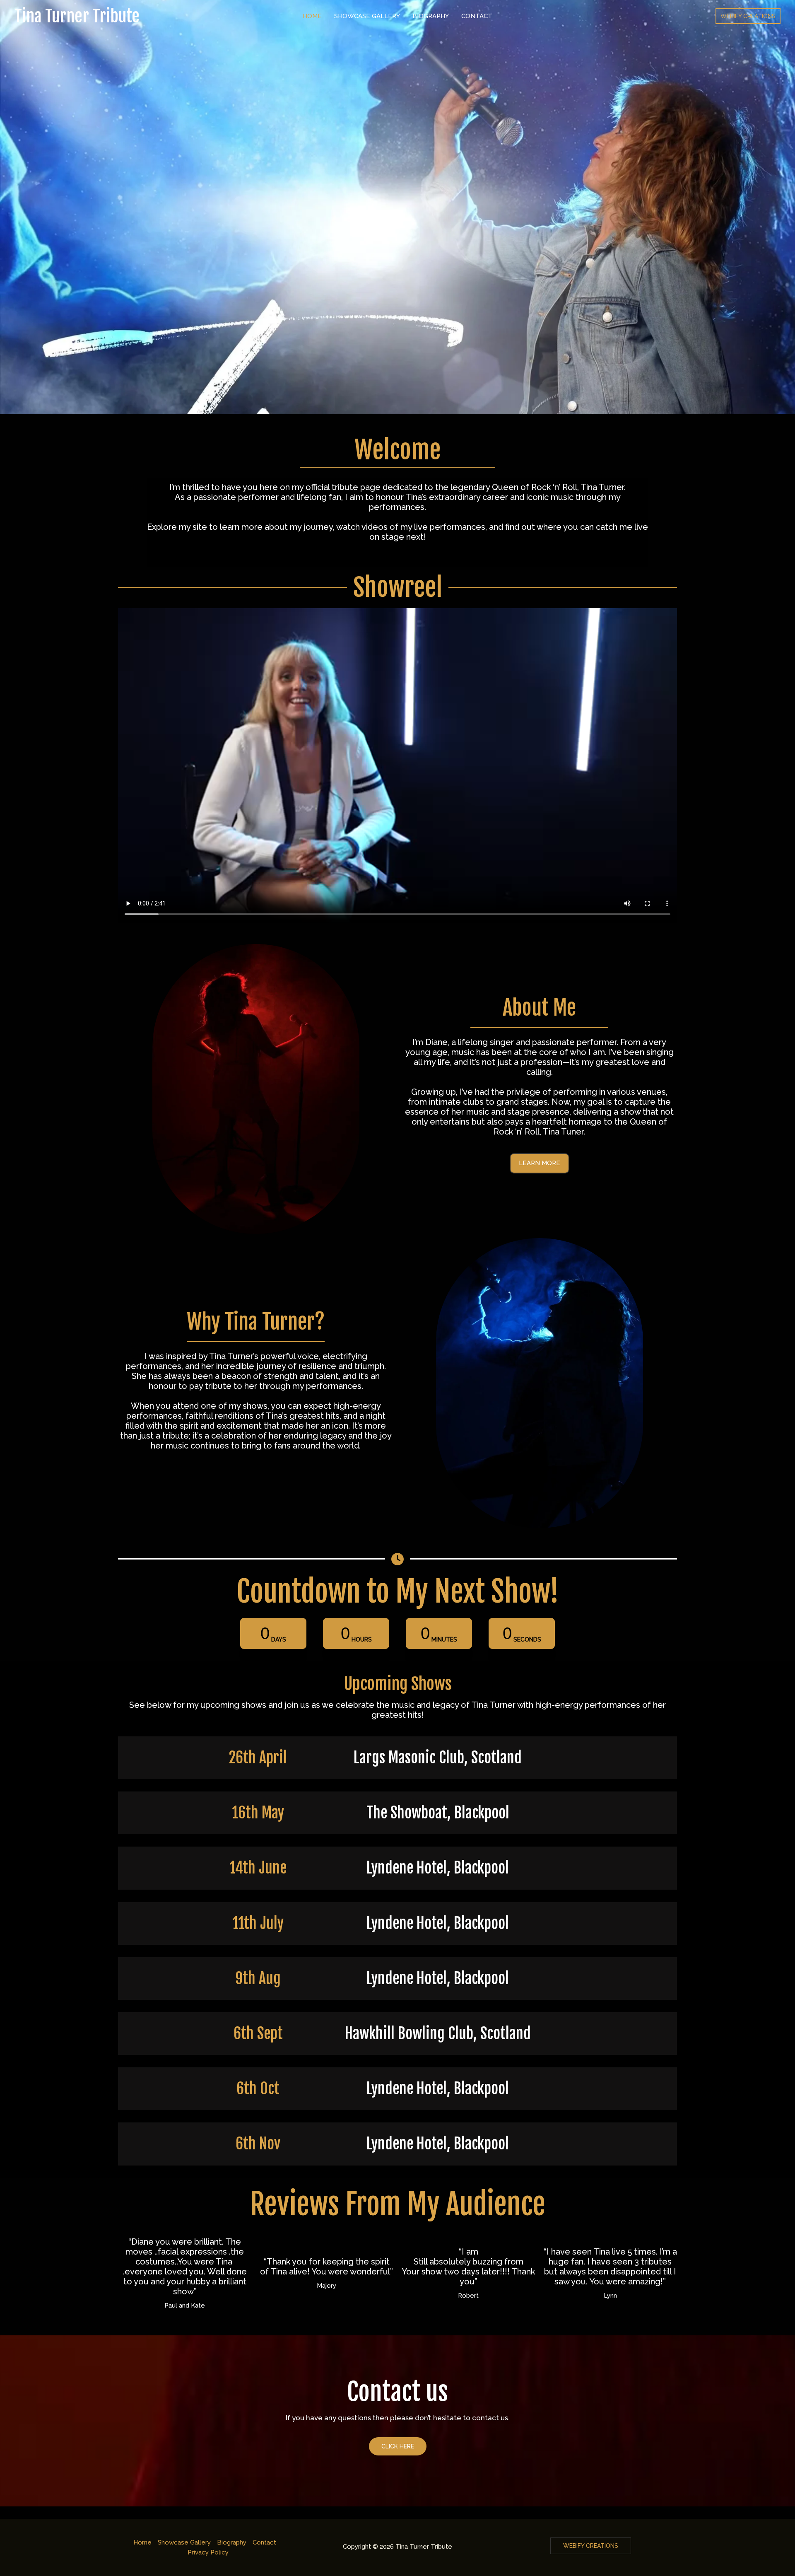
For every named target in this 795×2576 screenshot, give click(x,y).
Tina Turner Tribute (77, 16)
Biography (431, 16)
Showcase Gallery (367, 16)
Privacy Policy (208, 2552)
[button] (540, 1163)
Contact (477, 16)
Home (312, 16)
